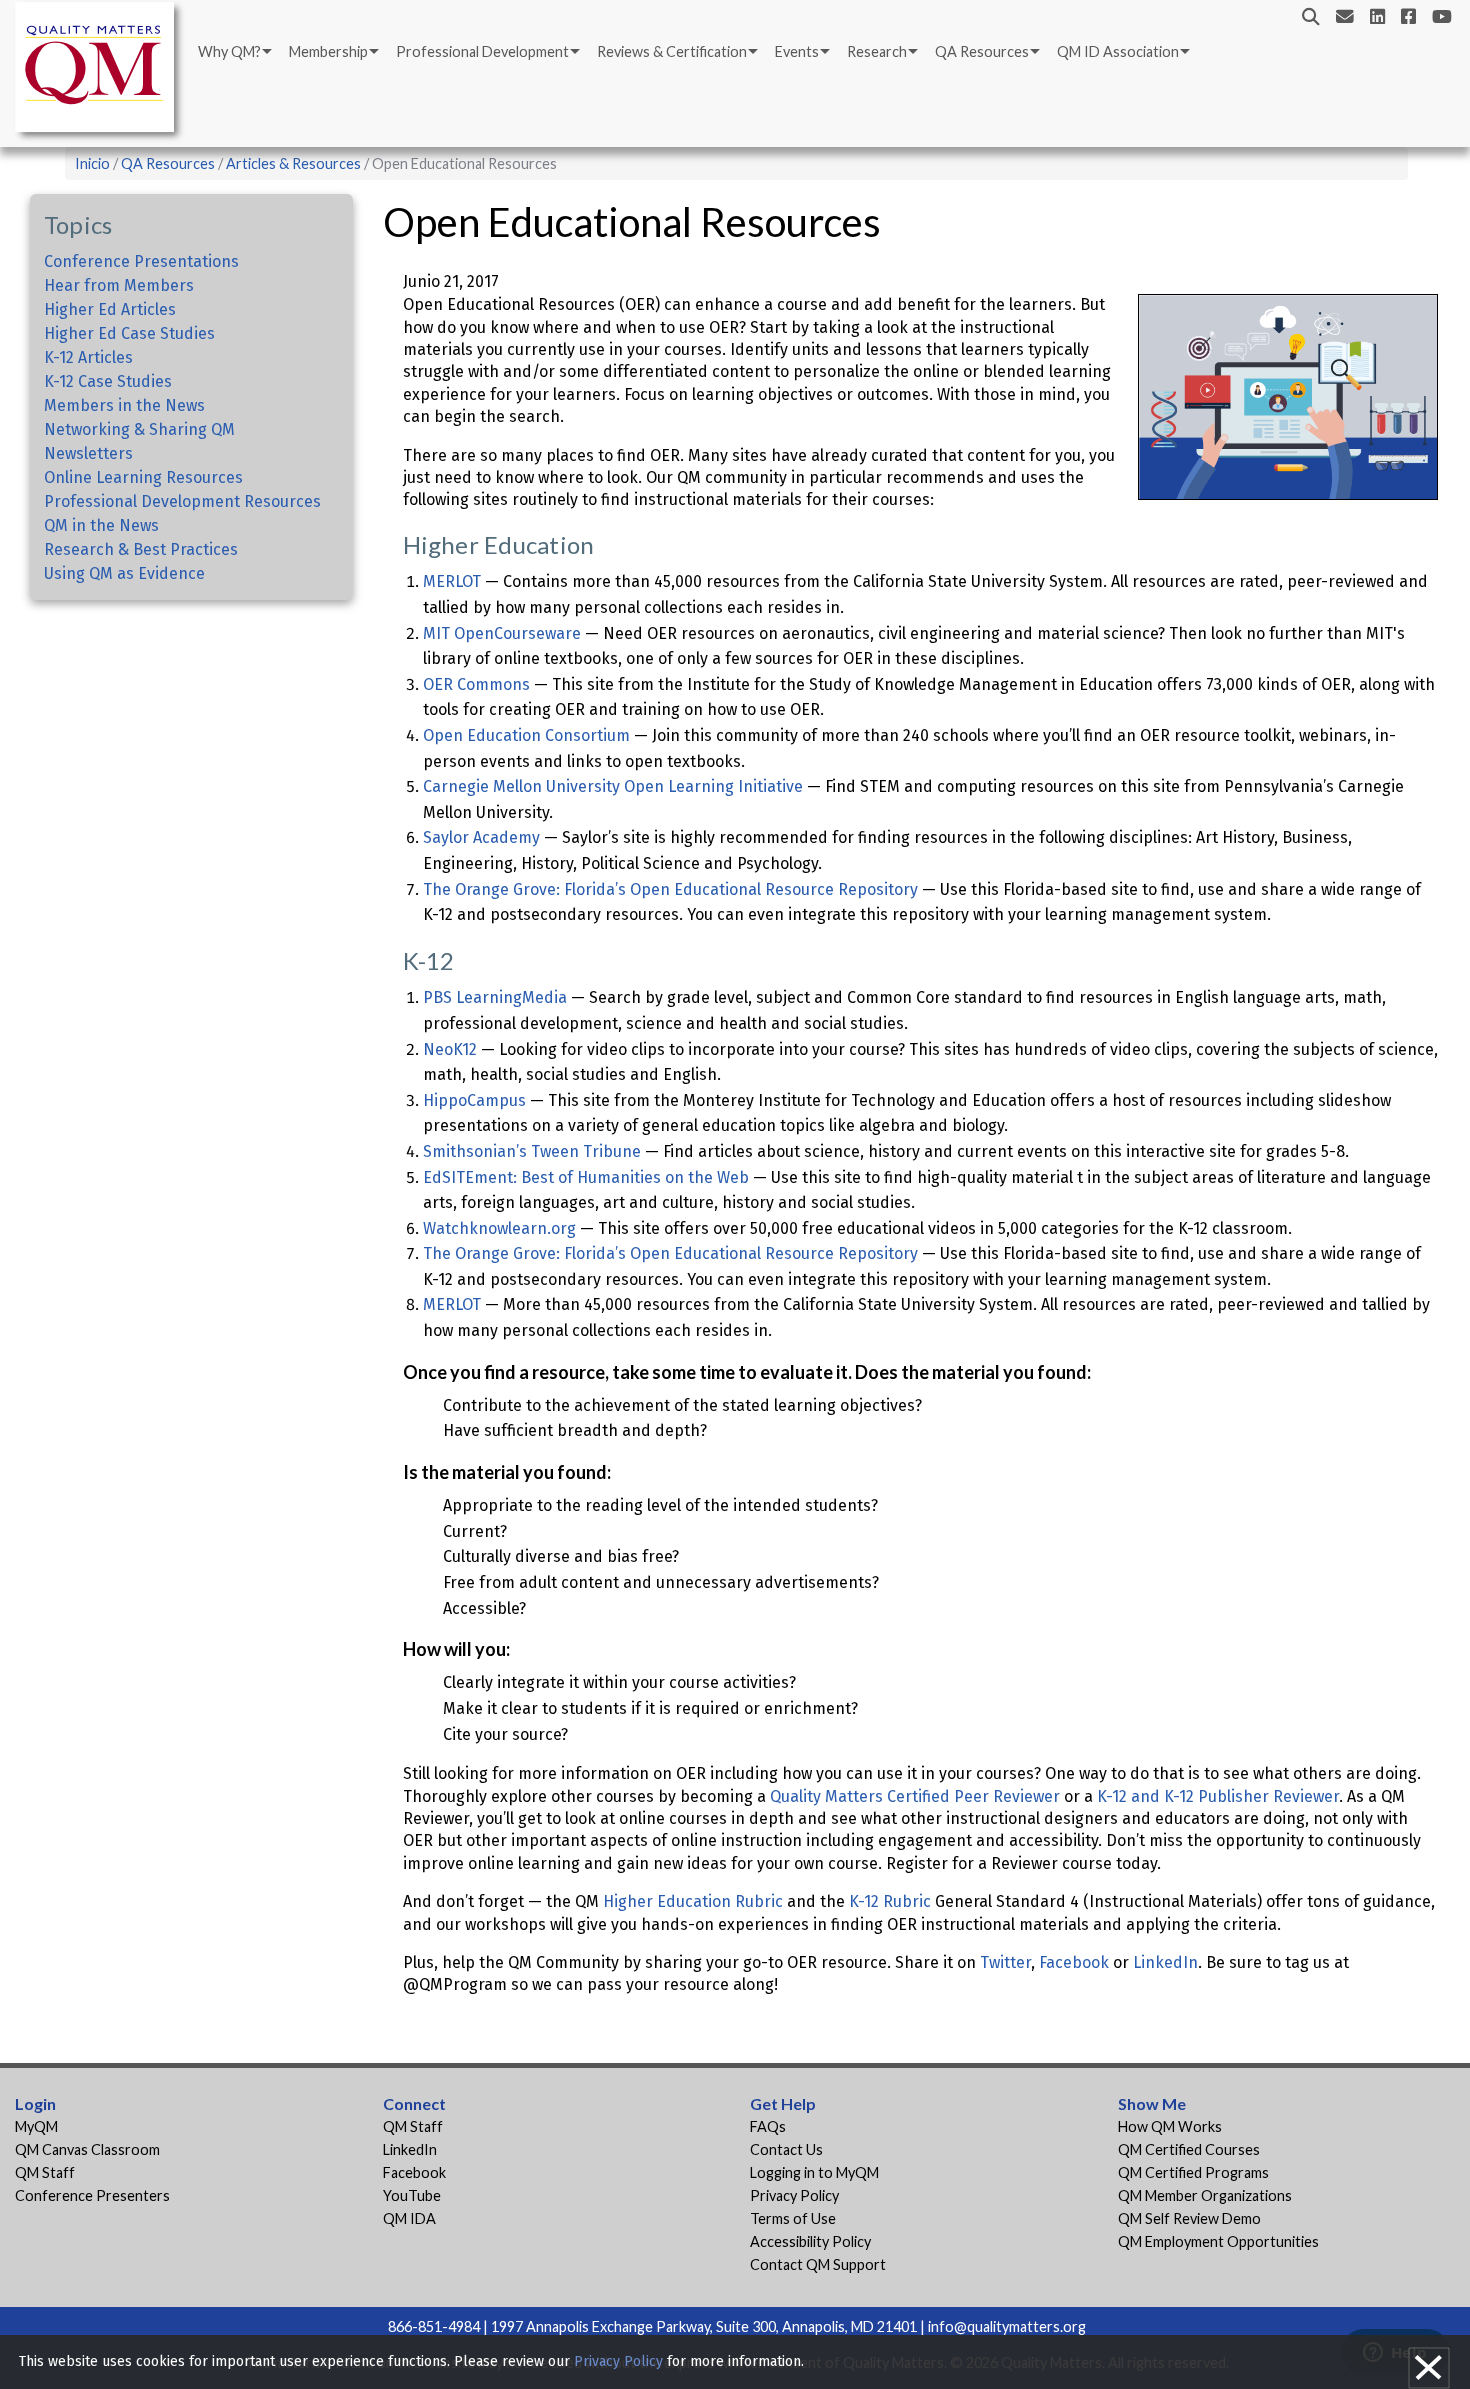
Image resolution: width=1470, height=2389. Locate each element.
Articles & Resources (295, 163)
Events (797, 51)
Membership (328, 51)
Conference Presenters (92, 2195)
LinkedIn (1165, 1962)
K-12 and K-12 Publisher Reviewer (1218, 1796)
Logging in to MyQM (814, 2172)
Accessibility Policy (810, 2241)
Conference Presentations (141, 261)
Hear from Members (119, 285)
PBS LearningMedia (495, 997)
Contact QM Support (818, 2264)
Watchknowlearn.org (499, 1228)
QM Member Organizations (1205, 2195)
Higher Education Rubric (693, 1901)
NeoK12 (450, 1049)
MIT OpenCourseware (502, 633)
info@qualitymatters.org (1007, 2326)
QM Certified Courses (1189, 2149)
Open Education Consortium (526, 735)
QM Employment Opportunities (1218, 2241)
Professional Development (482, 51)
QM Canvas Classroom (87, 2149)
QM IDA (409, 2218)
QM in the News (101, 525)
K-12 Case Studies (108, 381)
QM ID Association (1118, 51)
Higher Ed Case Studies (129, 333)
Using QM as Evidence (124, 573)
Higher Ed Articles (110, 309)
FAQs (768, 2126)
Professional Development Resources (182, 501)
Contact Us (786, 2149)
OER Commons (476, 684)
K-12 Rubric (890, 1901)
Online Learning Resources (143, 477)
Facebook (1074, 1962)
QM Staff (45, 2172)
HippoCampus (474, 1100)
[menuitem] (233, 52)
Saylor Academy (481, 837)
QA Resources (982, 51)
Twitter (1005, 1962)
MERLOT (452, 581)
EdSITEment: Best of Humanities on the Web (586, 1177)
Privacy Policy (794, 2195)
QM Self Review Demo (1189, 2218)
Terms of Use (793, 2218)
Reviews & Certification (672, 51)
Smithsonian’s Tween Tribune (532, 1151)
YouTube (412, 2195)
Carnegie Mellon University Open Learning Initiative (613, 786)
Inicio (92, 163)
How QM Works (1170, 2126)
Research (877, 51)
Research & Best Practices (141, 549)
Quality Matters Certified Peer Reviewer (915, 1796)
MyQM (36, 2126)
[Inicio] (100, 70)
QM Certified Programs (1193, 2172)
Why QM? (229, 51)
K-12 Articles (88, 357)
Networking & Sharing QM (139, 429)
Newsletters (88, 453)
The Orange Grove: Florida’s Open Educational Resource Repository (670, 889)
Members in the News (124, 405)
